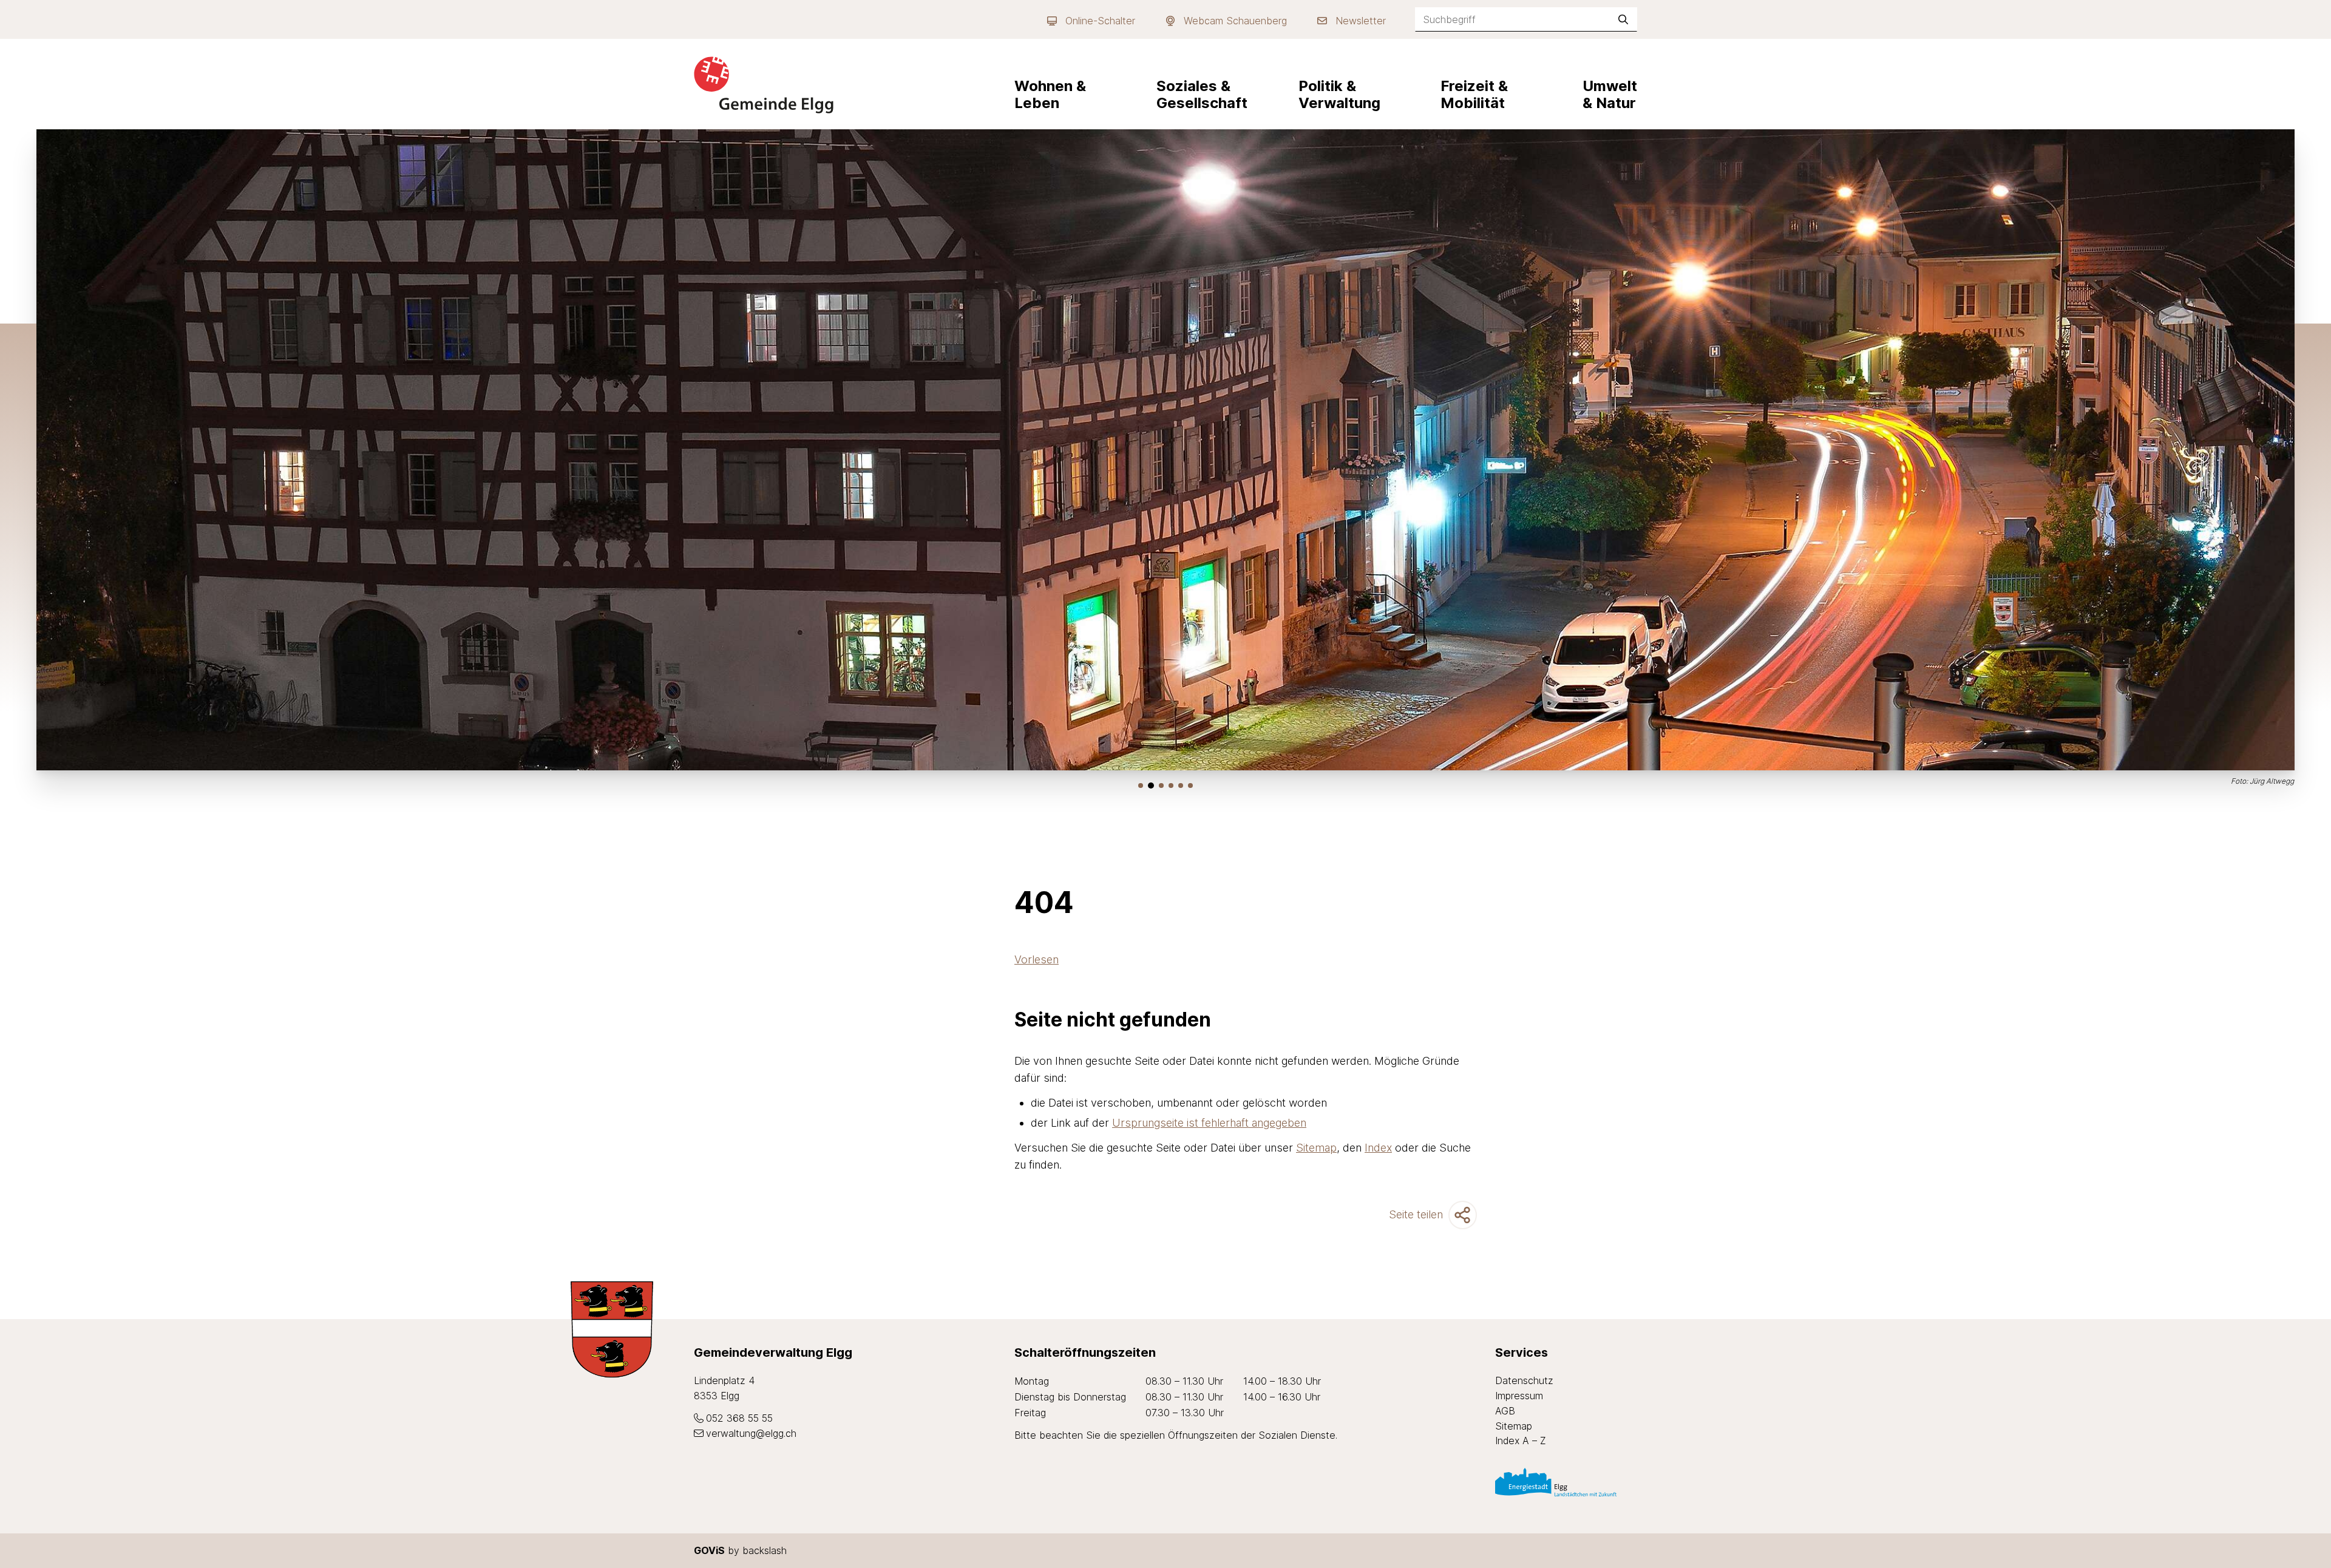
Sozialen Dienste (1297, 1435)
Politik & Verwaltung (1339, 94)
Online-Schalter (1100, 21)
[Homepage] (764, 85)
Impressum (1519, 1396)
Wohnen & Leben (1050, 94)
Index (1378, 1148)
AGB (1505, 1411)
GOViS (709, 1550)
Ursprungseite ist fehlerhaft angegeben (1209, 1123)
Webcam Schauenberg (1235, 21)
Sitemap (1316, 1148)
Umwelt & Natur (1610, 94)
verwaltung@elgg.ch (751, 1433)
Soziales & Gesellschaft (1202, 94)
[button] (1141, 786)
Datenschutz (1524, 1380)
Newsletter (1361, 21)
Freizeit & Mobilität (1474, 94)
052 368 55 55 (739, 1418)
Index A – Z (1521, 1441)
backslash (765, 1550)
